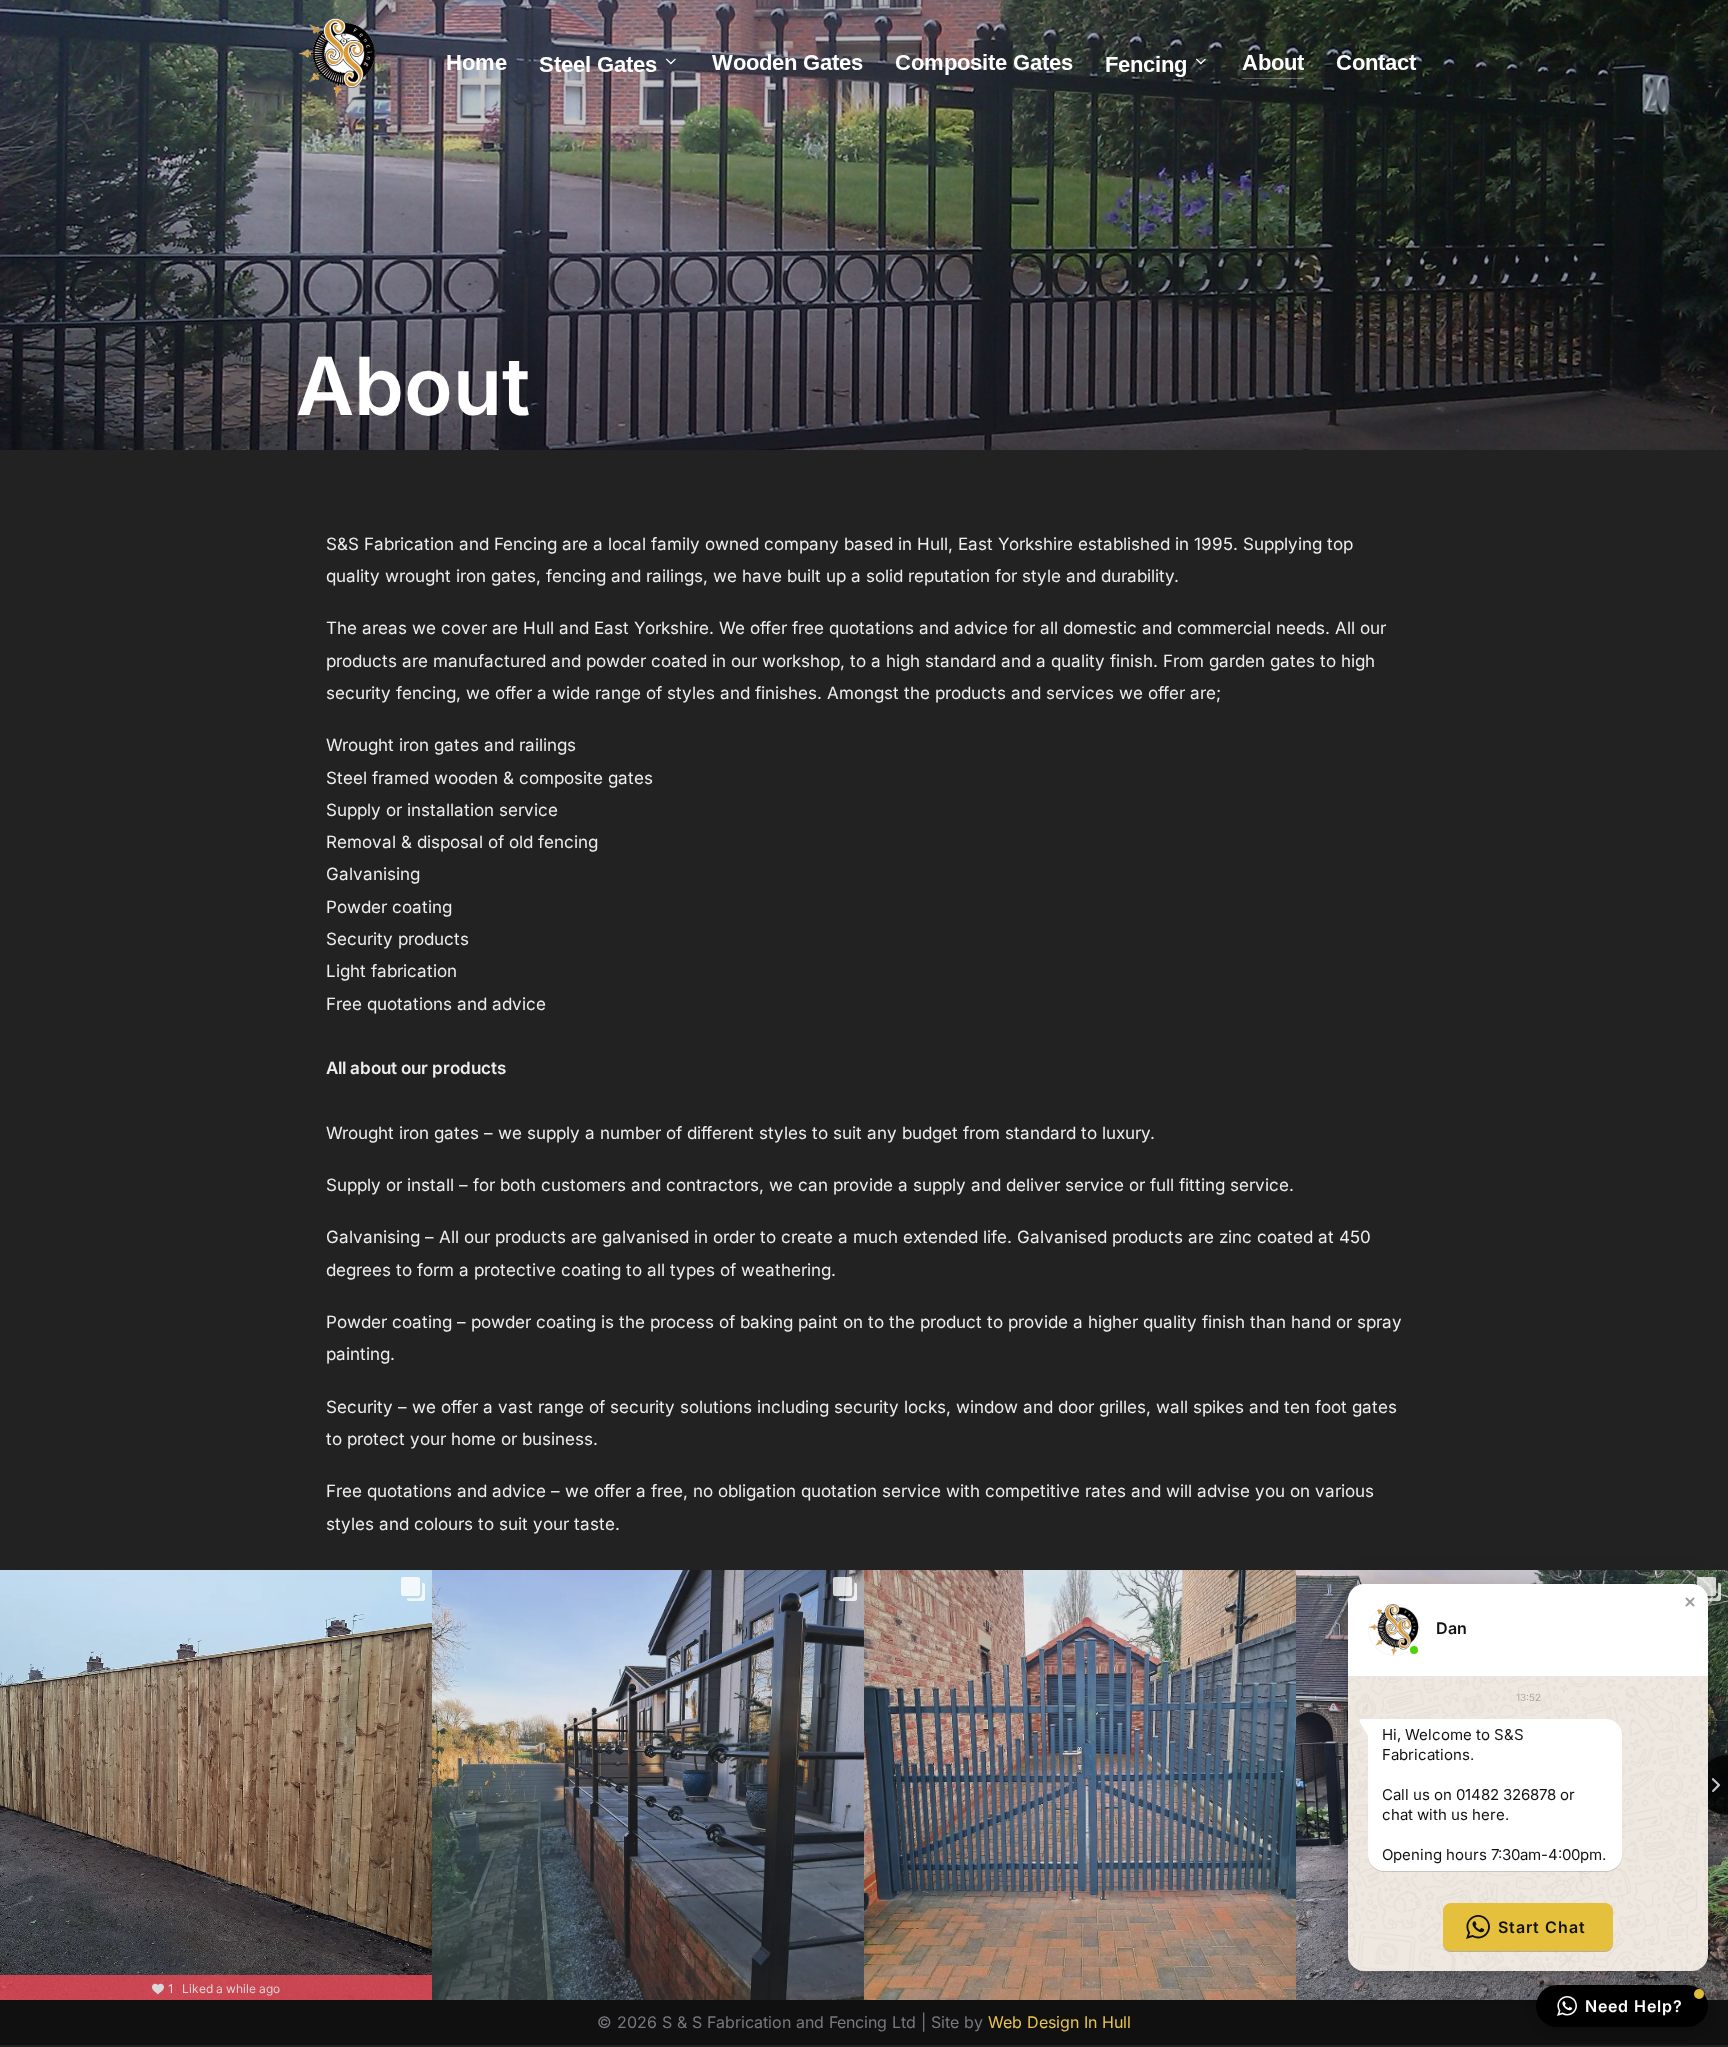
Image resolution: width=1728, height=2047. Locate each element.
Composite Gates (984, 62)
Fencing (1146, 64)
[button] (1690, 1602)
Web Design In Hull (1059, 2022)
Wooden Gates (787, 62)
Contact (1376, 62)
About (1273, 62)
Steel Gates (598, 64)
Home (476, 62)
